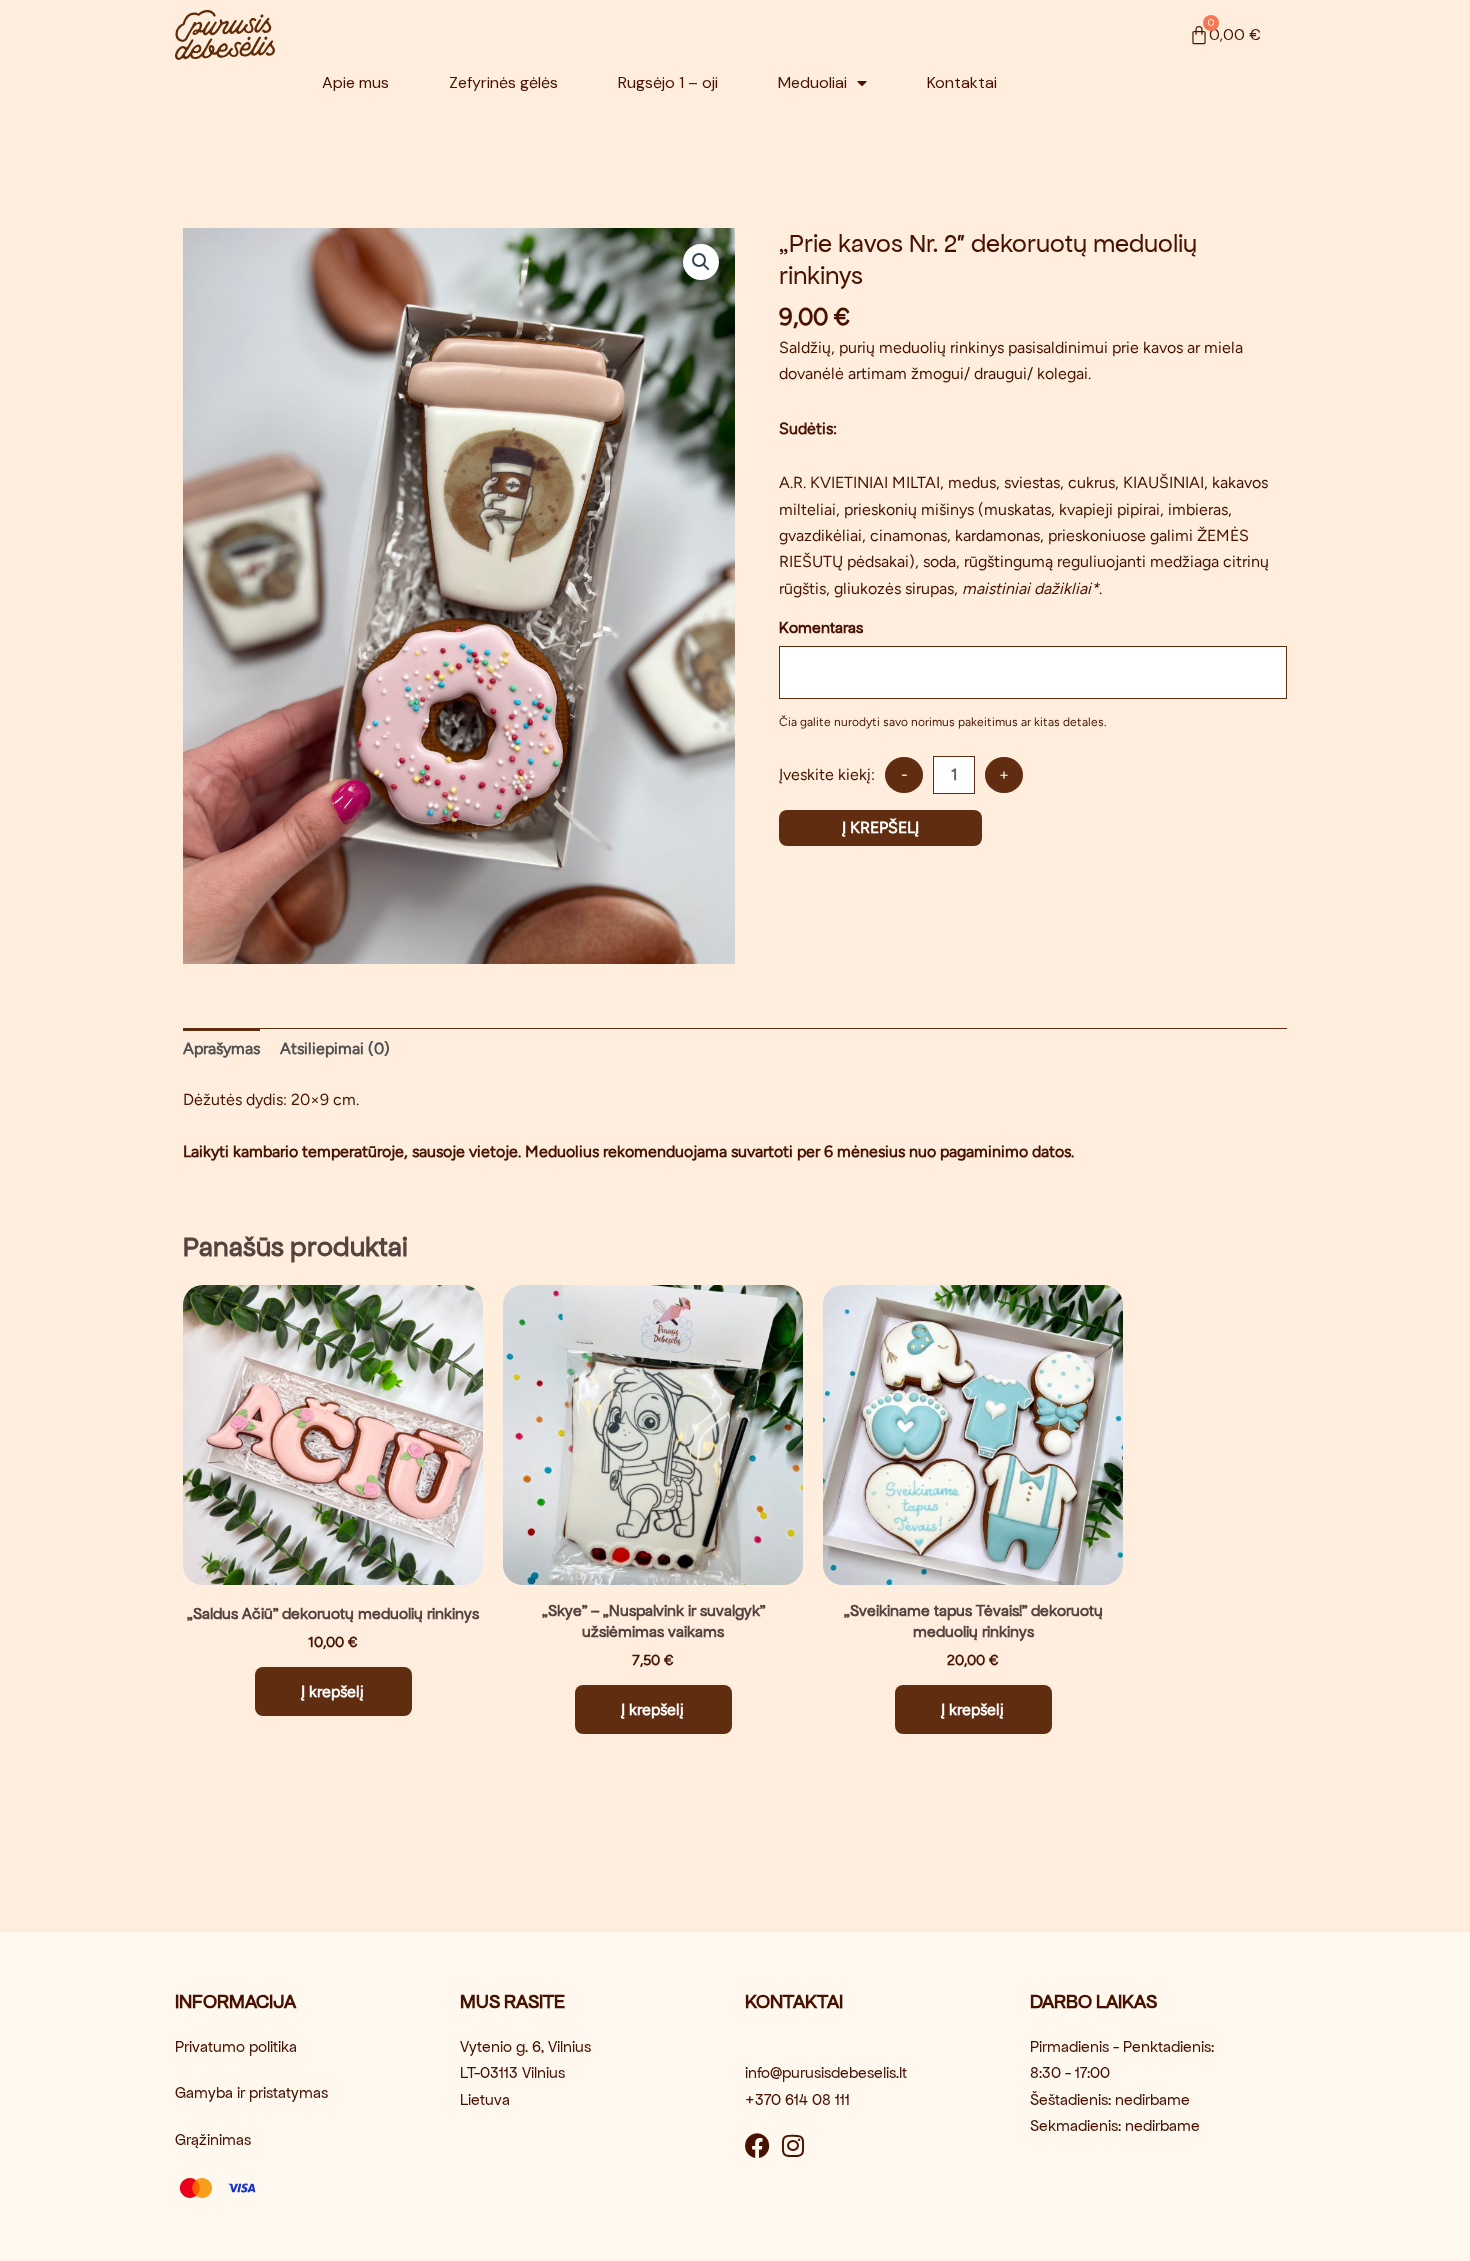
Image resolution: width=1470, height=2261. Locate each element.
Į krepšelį (880, 827)
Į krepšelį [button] (332, 1691)
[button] (701, 262)
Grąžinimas (213, 2139)
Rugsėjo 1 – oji (668, 82)
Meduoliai (812, 82)
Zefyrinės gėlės (503, 82)
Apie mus (355, 82)
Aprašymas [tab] (221, 1048)
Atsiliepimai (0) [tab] (335, 1048)
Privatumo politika (236, 2046)
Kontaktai (962, 82)
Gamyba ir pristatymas (251, 2092)
